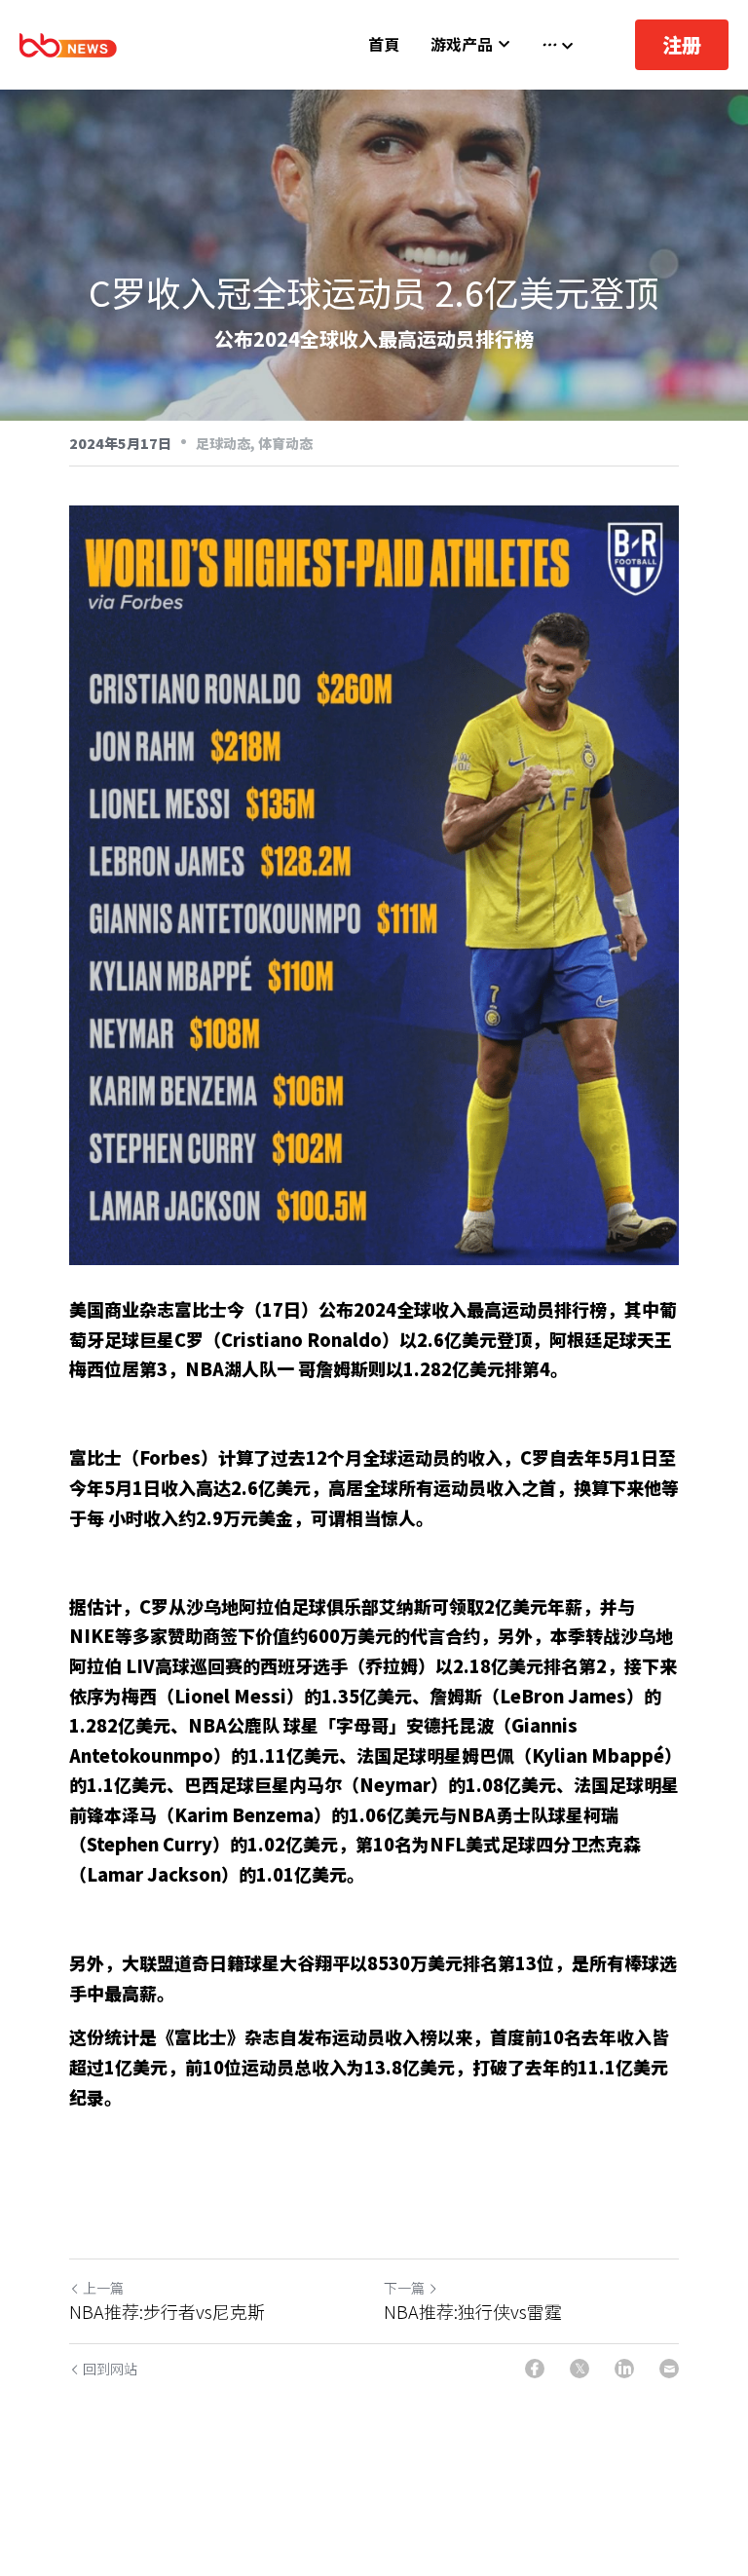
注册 (682, 44)
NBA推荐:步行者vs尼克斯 (167, 2312)
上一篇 (103, 2288)
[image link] (68, 43)
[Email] (669, 2369)
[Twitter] (580, 2369)
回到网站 (110, 2369)
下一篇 (404, 2288)
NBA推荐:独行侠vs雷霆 (473, 2312)
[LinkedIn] (624, 2369)
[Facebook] (535, 2369)
